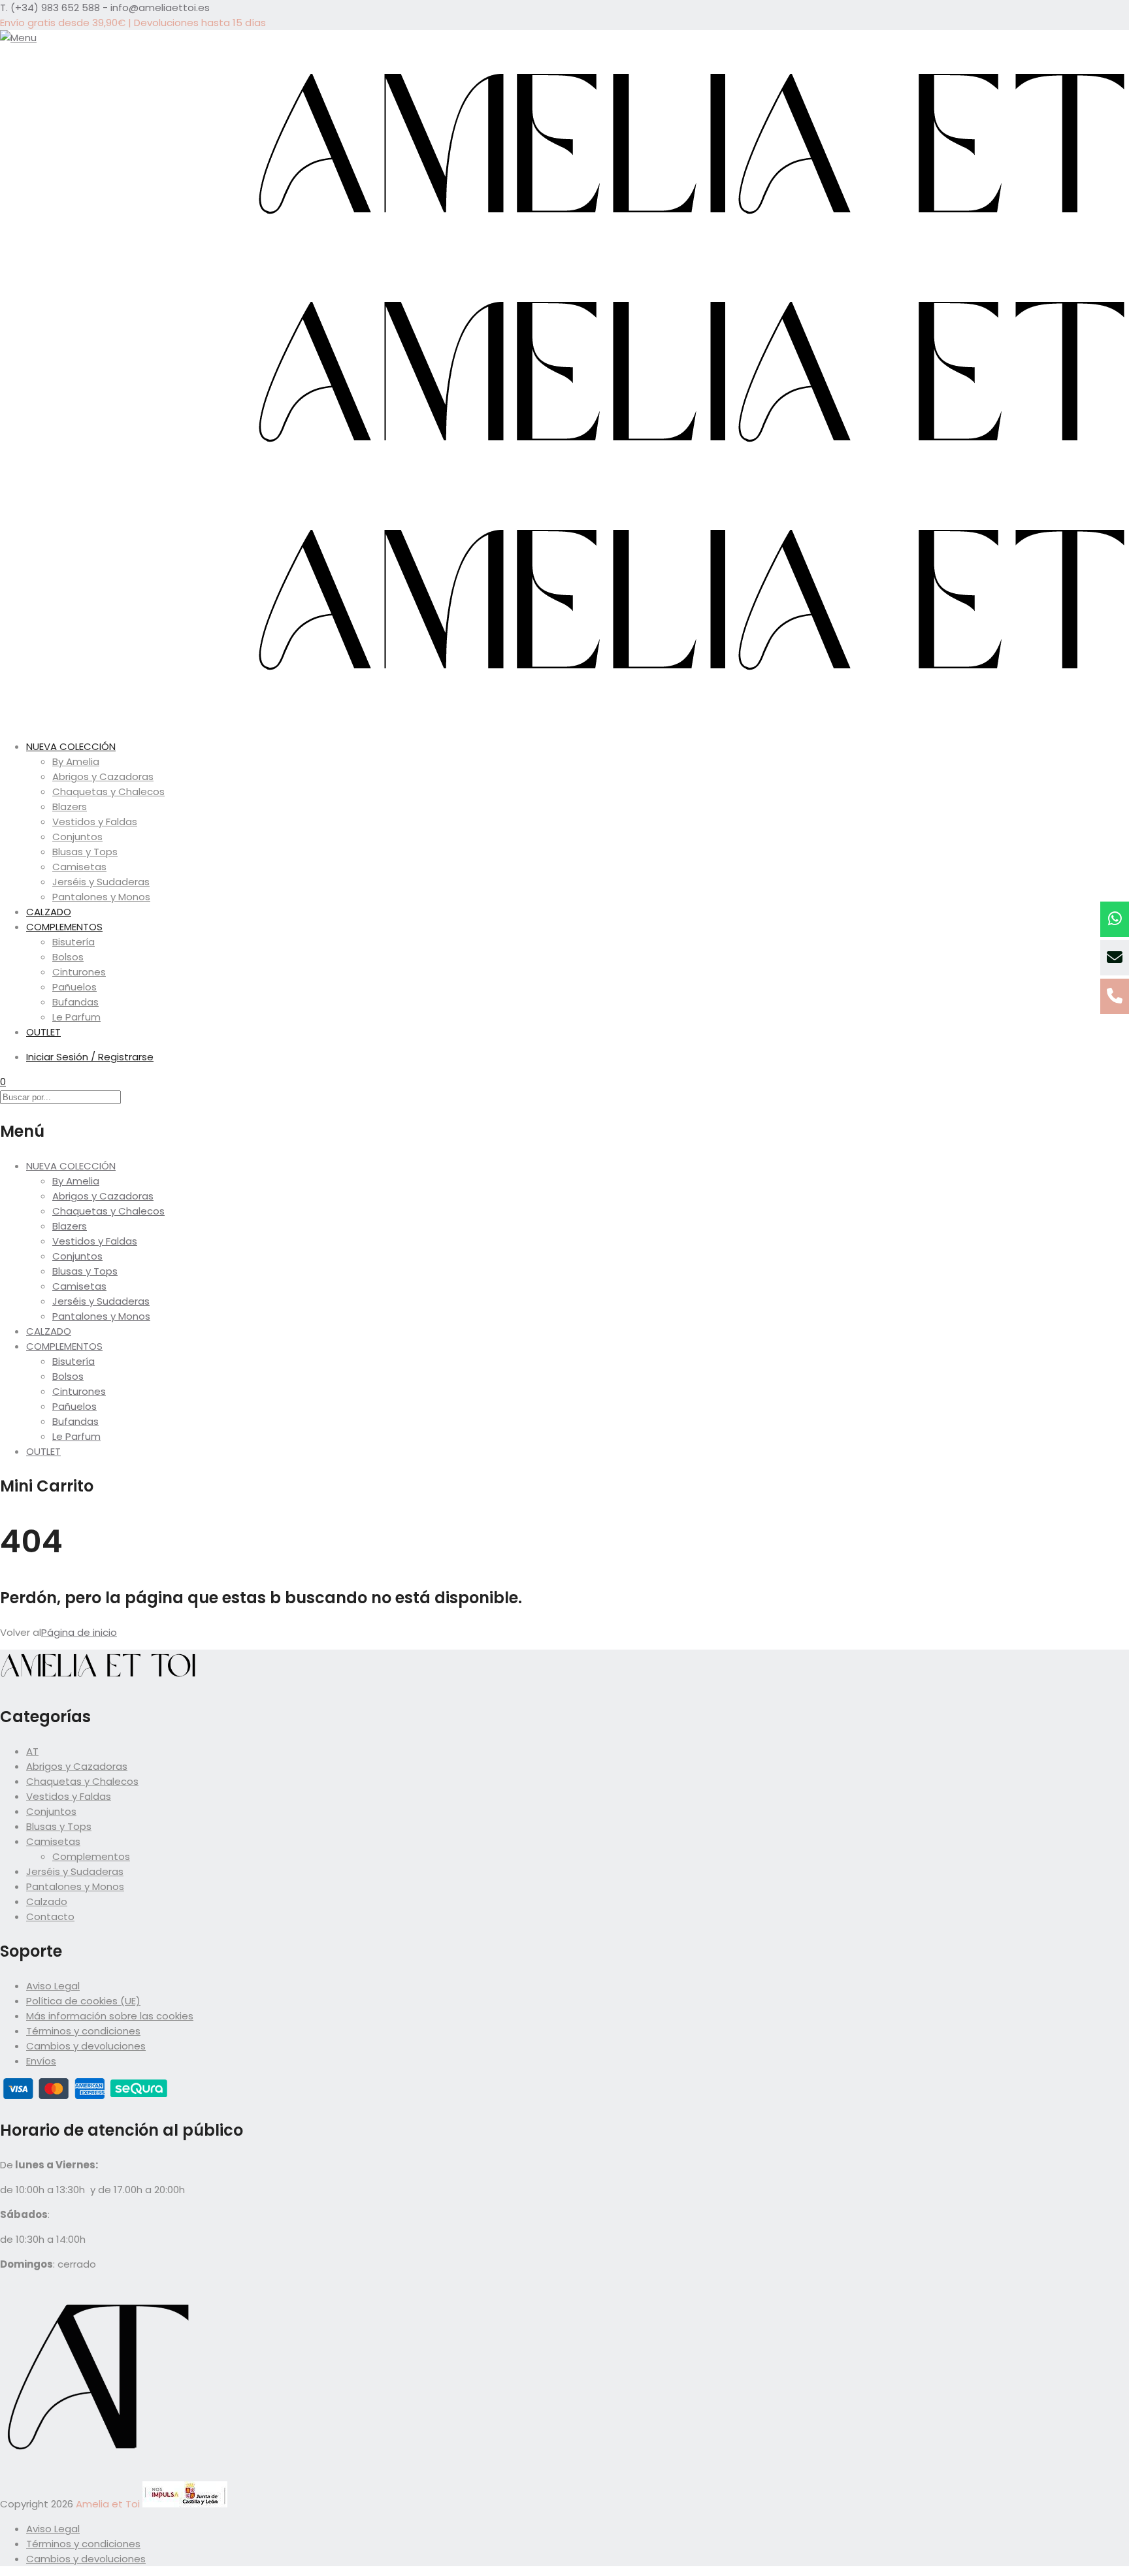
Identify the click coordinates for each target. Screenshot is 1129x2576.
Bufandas (75, 1002)
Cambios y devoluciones (86, 2046)
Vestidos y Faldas (95, 822)
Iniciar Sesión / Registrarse (90, 1057)
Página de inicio (79, 1632)
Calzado (47, 1901)
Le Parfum (76, 1017)
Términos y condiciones (83, 2031)
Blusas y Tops (85, 852)
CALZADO (49, 912)
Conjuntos (77, 837)
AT (32, 1751)
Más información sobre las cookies (110, 2016)
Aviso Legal (53, 1986)
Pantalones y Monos (101, 897)
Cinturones (79, 972)
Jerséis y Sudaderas (101, 882)
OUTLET (43, 1032)
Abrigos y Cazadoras (103, 776)
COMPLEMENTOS (64, 927)
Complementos (91, 1856)
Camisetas (79, 867)
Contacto (50, 1916)
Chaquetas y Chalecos (108, 791)
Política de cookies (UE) (83, 2001)
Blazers (70, 807)
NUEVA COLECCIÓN (71, 746)
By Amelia (76, 761)
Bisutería (74, 942)
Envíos (41, 2061)
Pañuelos (74, 987)
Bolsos (68, 957)
